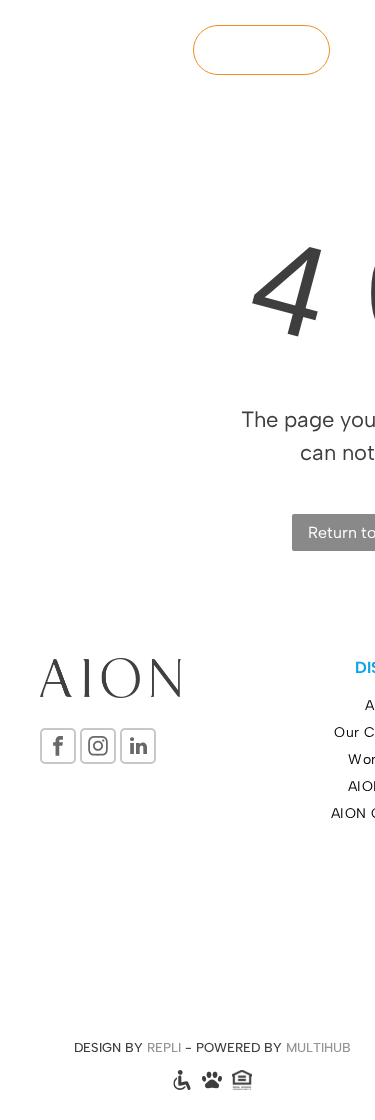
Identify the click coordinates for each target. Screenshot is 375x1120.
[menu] (345, 35)
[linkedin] (138, 748)
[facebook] (58, 748)
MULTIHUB (318, 1047)
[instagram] (98, 748)
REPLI (164, 1047)
